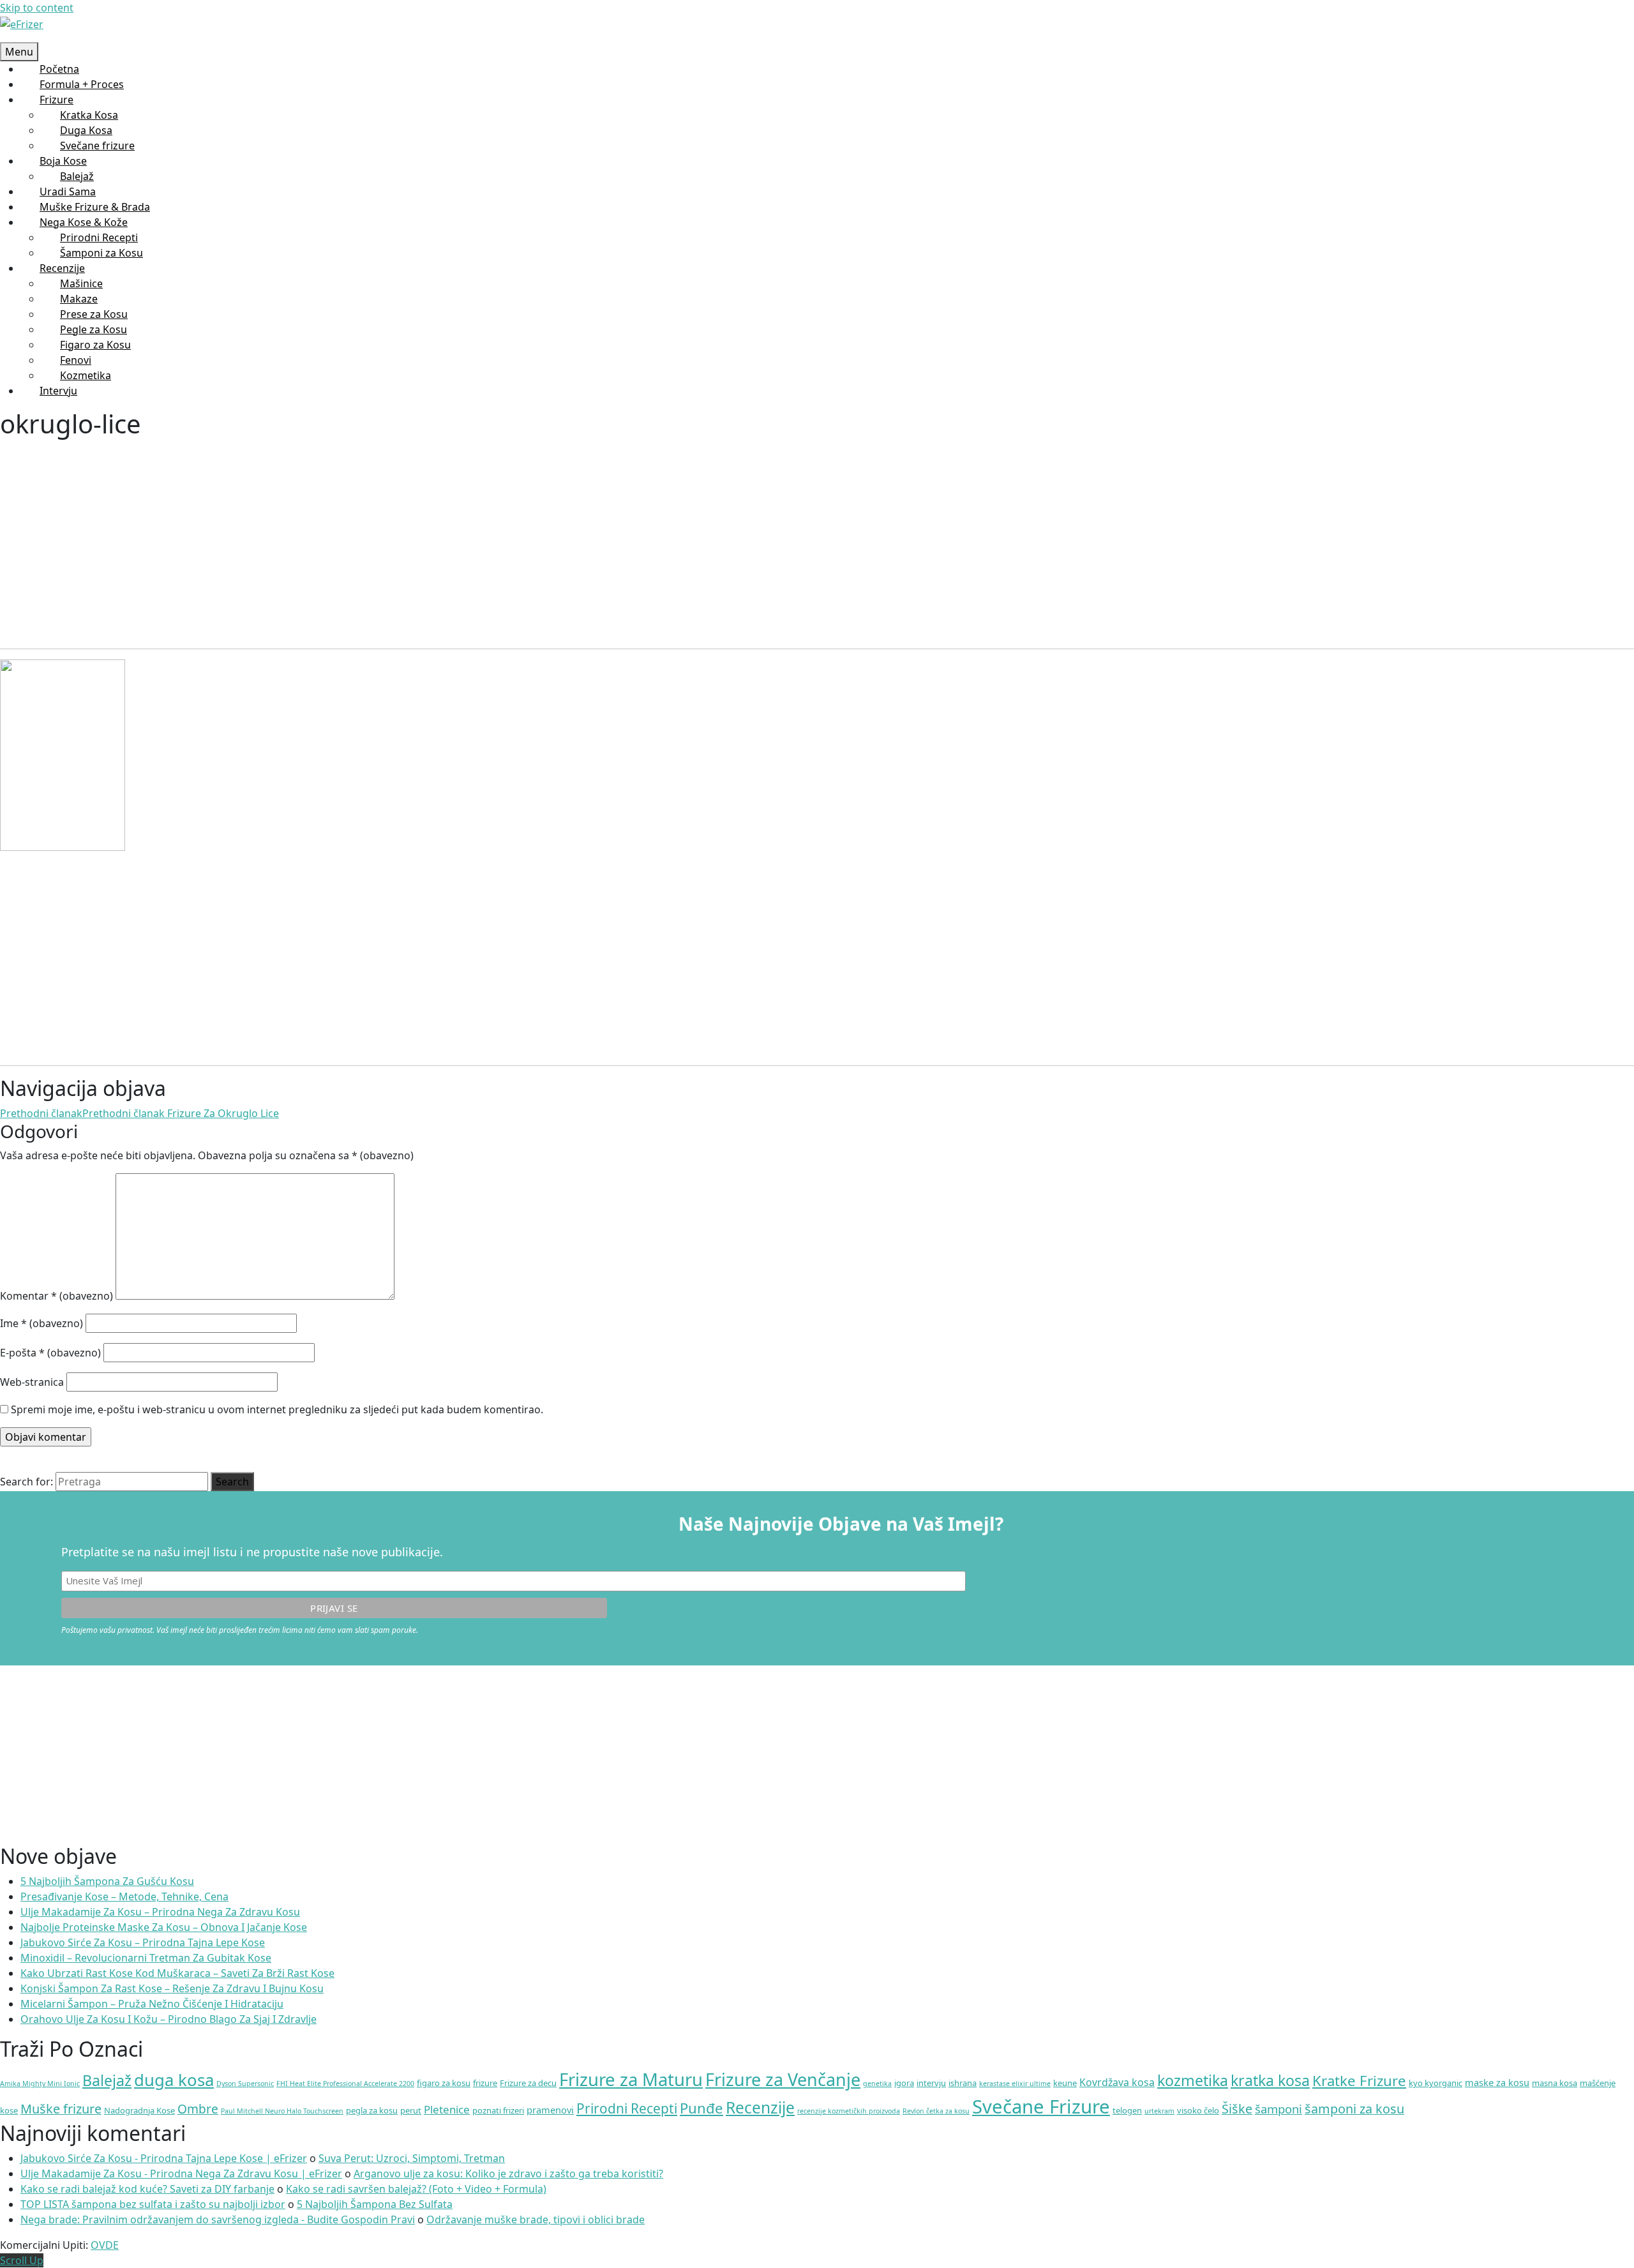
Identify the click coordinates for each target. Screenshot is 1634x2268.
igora (904, 2083)
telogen (1127, 2110)
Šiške (1237, 2109)
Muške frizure (61, 2109)
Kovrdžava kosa (1117, 2082)
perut (411, 2110)
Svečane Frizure (1041, 2107)
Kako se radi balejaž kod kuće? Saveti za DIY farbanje (147, 2189)
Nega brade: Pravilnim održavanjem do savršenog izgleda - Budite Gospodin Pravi (218, 2219)
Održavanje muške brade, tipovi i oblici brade (536, 2219)
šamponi (1278, 2109)
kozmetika (1193, 2080)
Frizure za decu (528, 2083)
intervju (931, 2083)
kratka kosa (1270, 2080)
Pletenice (447, 2109)
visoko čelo (1198, 2110)
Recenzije (760, 2107)
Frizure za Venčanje (783, 2079)
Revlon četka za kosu (936, 2111)
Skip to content (37, 8)
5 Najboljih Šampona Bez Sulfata (375, 2204)
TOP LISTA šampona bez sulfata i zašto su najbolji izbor (153, 2204)
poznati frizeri (498, 2110)
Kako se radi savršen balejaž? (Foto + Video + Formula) (416, 2189)
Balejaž (107, 2080)
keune (1065, 2083)
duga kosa (174, 2080)
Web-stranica (32, 1382)
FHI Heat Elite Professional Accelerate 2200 (345, 2084)
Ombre (198, 2109)
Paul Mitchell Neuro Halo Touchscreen (282, 2111)
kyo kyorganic (1435, 2083)
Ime (41, 1323)
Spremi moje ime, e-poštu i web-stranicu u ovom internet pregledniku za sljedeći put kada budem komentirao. (277, 1409)
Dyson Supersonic (245, 2084)
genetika (877, 2084)
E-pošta (50, 1353)
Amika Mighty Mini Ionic (40, 2084)
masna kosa (1555, 2083)
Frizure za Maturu (631, 2079)
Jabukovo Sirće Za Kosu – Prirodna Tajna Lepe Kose (143, 1942)
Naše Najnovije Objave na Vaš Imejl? (841, 1524)
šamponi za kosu (1354, 2109)
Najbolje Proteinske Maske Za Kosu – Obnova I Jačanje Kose (164, 1927)
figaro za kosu (444, 2083)
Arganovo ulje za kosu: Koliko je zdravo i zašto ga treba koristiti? (508, 2174)
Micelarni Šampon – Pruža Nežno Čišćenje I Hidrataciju (152, 2004)
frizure (485, 2083)
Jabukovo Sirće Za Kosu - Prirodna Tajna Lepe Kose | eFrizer (164, 2158)
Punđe (701, 2108)
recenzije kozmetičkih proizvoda (849, 2111)
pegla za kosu (372, 2110)
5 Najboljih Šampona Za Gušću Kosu (107, 1881)
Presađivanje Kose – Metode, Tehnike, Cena (124, 1896)
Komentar (56, 1296)
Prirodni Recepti (627, 2108)
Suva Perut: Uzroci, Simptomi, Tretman (412, 2158)
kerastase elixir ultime (1015, 2084)
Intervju (58, 391)
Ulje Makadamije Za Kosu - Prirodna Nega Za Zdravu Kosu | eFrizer (181, 2174)
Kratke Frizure (1359, 2081)
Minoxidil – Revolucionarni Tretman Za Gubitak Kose (146, 1958)
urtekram (1159, 2111)
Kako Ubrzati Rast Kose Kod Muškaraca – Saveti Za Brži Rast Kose (177, 1973)
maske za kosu (1497, 2082)
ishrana (963, 2083)
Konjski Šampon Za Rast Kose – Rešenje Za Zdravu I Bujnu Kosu (172, 1988)
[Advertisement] (383, 534)
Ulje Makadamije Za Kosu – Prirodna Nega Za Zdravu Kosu (160, 1912)
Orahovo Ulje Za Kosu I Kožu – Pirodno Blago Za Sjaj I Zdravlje (169, 2019)
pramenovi (550, 2110)
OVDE (105, 2245)
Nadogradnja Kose (139, 2110)
